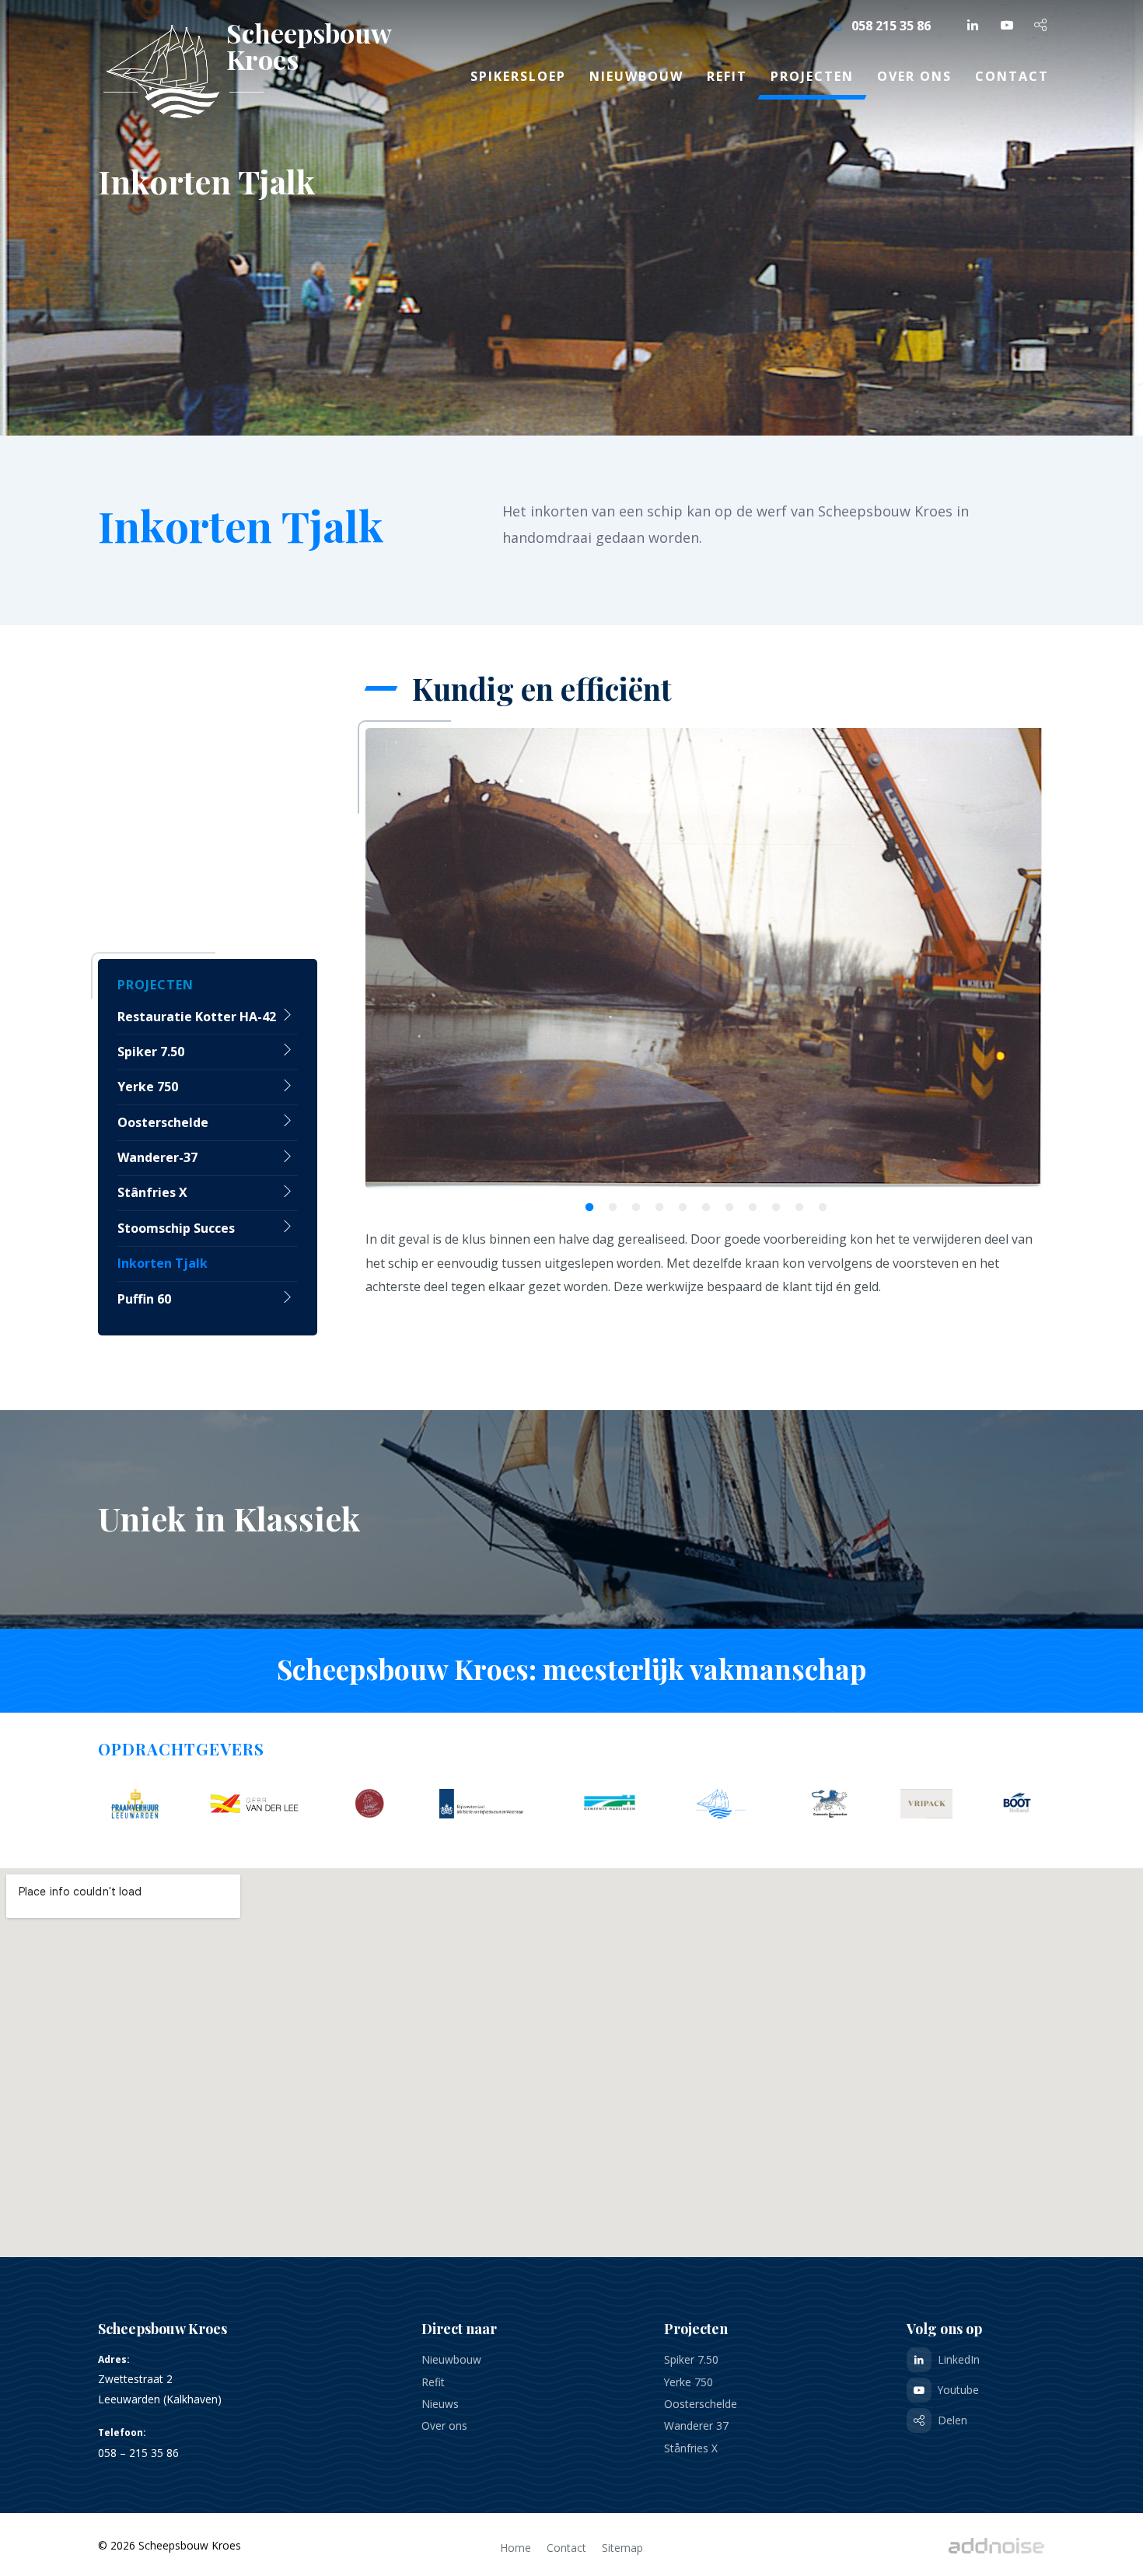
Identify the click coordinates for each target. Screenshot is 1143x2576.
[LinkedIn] (973, 25)
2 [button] (608, 1204)
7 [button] (725, 1204)
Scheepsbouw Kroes (285, 46)
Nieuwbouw (636, 76)
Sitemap (622, 2548)
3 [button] (631, 1204)
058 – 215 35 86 (138, 2453)
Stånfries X (691, 2448)
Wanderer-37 (157, 1157)
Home (516, 2548)
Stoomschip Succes (176, 1228)
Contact (1012, 76)
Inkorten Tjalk (163, 1263)
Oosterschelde (163, 1122)
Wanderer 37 (696, 2425)
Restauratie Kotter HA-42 (197, 1017)
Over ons (914, 76)
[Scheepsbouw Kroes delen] (1041, 25)
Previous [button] (385, 959)
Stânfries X (152, 1192)
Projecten (812, 76)
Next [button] (1026, 959)
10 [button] (795, 1204)
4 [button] (655, 1204)
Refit (433, 2382)
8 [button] (748, 1204)
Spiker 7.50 (151, 1052)
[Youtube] (1007, 25)
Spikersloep (518, 76)
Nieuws (440, 2404)
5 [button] (678, 1204)
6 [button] (701, 1204)
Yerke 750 (148, 1087)
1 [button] (585, 1204)
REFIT (727, 76)
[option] (705, 959)
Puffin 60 (144, 1299)
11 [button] (818, 1204)
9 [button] (771, 1204)
